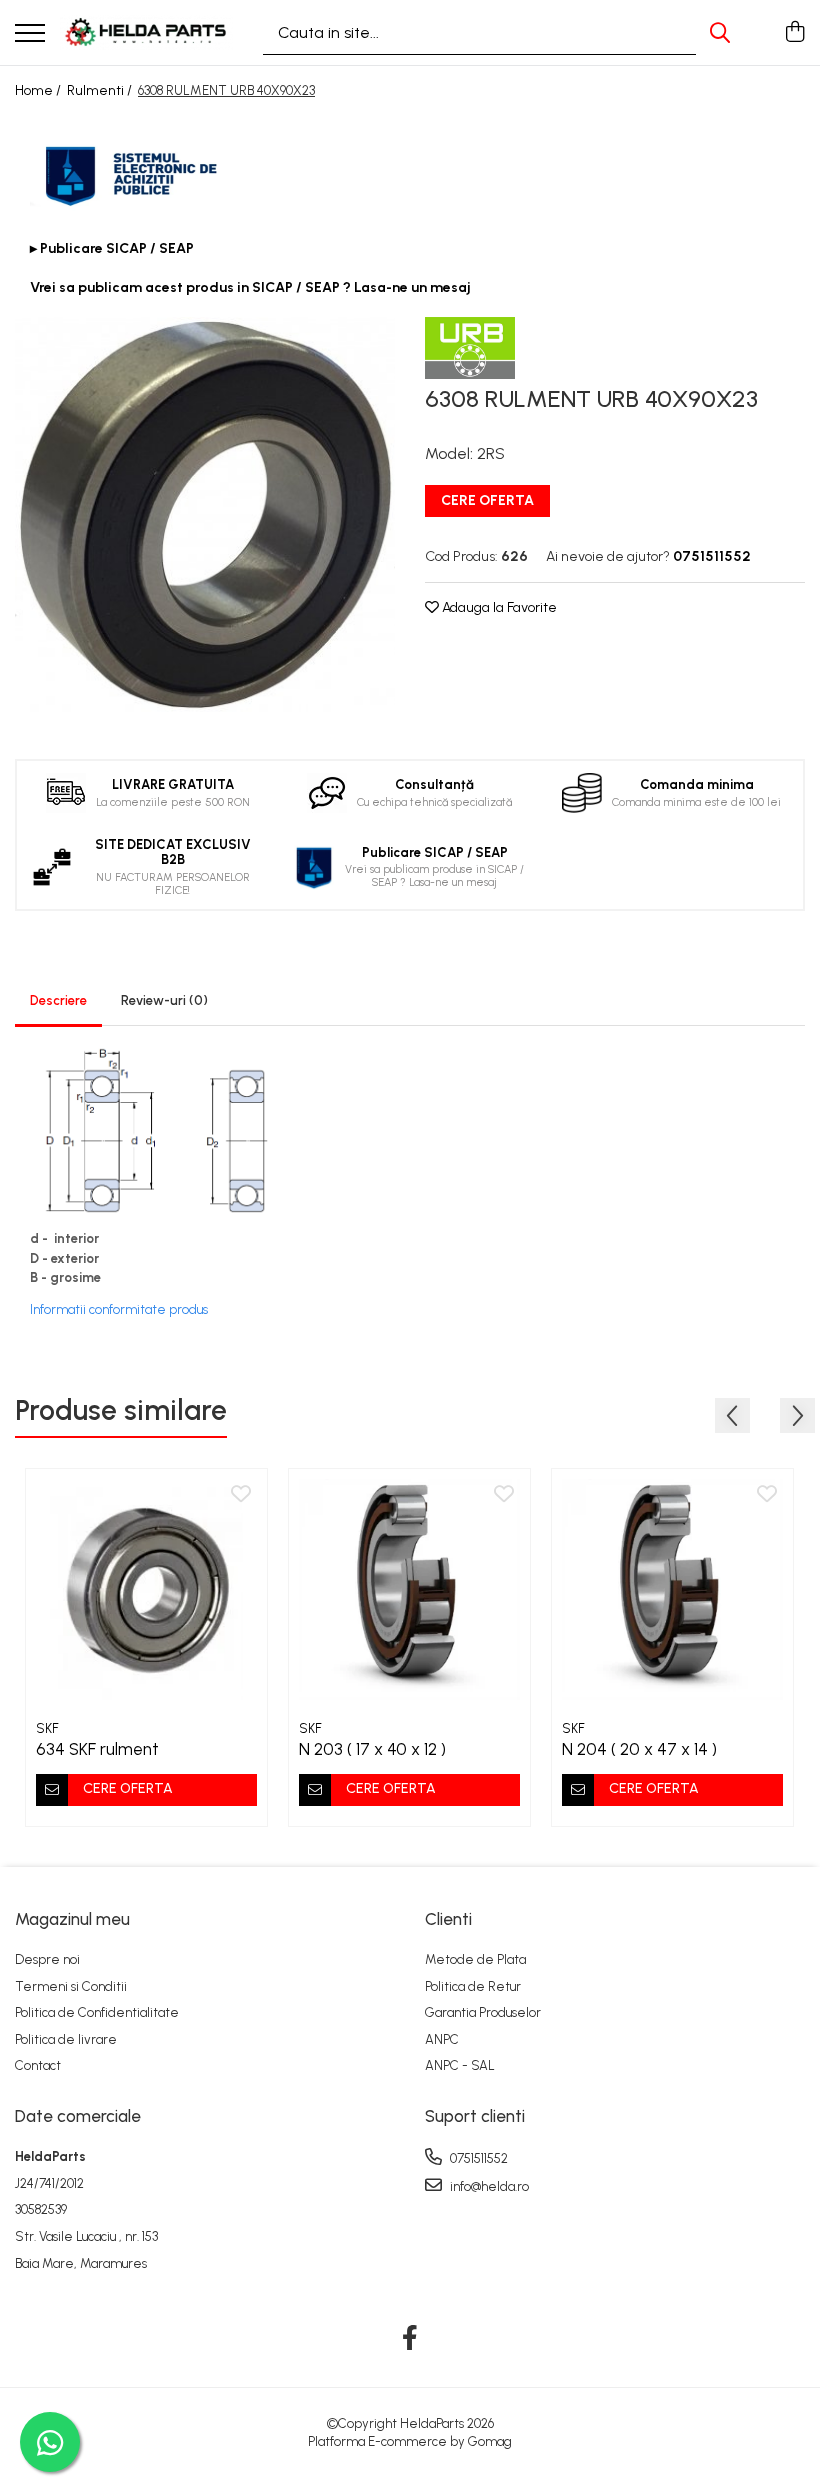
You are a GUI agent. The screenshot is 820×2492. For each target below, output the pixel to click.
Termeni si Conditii (71, 1986)
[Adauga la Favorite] (241, 1495)
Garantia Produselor (483, 2012)
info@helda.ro (488, 2186)
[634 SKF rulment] (146, 1589)
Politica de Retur (473, 1986)
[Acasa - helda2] (146, 32)
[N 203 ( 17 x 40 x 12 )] (409, 1589)
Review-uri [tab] (164, 1000)
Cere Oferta (487, 500)
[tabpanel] (205, 514)
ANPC (442, 2039)
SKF (47, 1728)
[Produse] (30, 34)
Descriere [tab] (58, 1000)
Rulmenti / (101, 90)
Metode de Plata (475, 1959)
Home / (39, 90)
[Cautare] (720, 32)
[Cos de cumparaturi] (794, 33)
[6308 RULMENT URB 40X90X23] (205, 514)
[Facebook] (410, 2339)
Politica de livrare (66, 2039)
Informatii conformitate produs (119, 1309)
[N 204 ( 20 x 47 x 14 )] (672, 1589)
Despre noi (47, 1959)
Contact (38, 2065)
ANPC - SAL (460, 2065)
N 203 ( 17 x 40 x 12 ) (372, 1749)
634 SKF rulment (97, 1749)
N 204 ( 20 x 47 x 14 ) (639, 1749)
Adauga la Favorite (498, 607)
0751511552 (477, 2158)
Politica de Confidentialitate (97, 2012)
